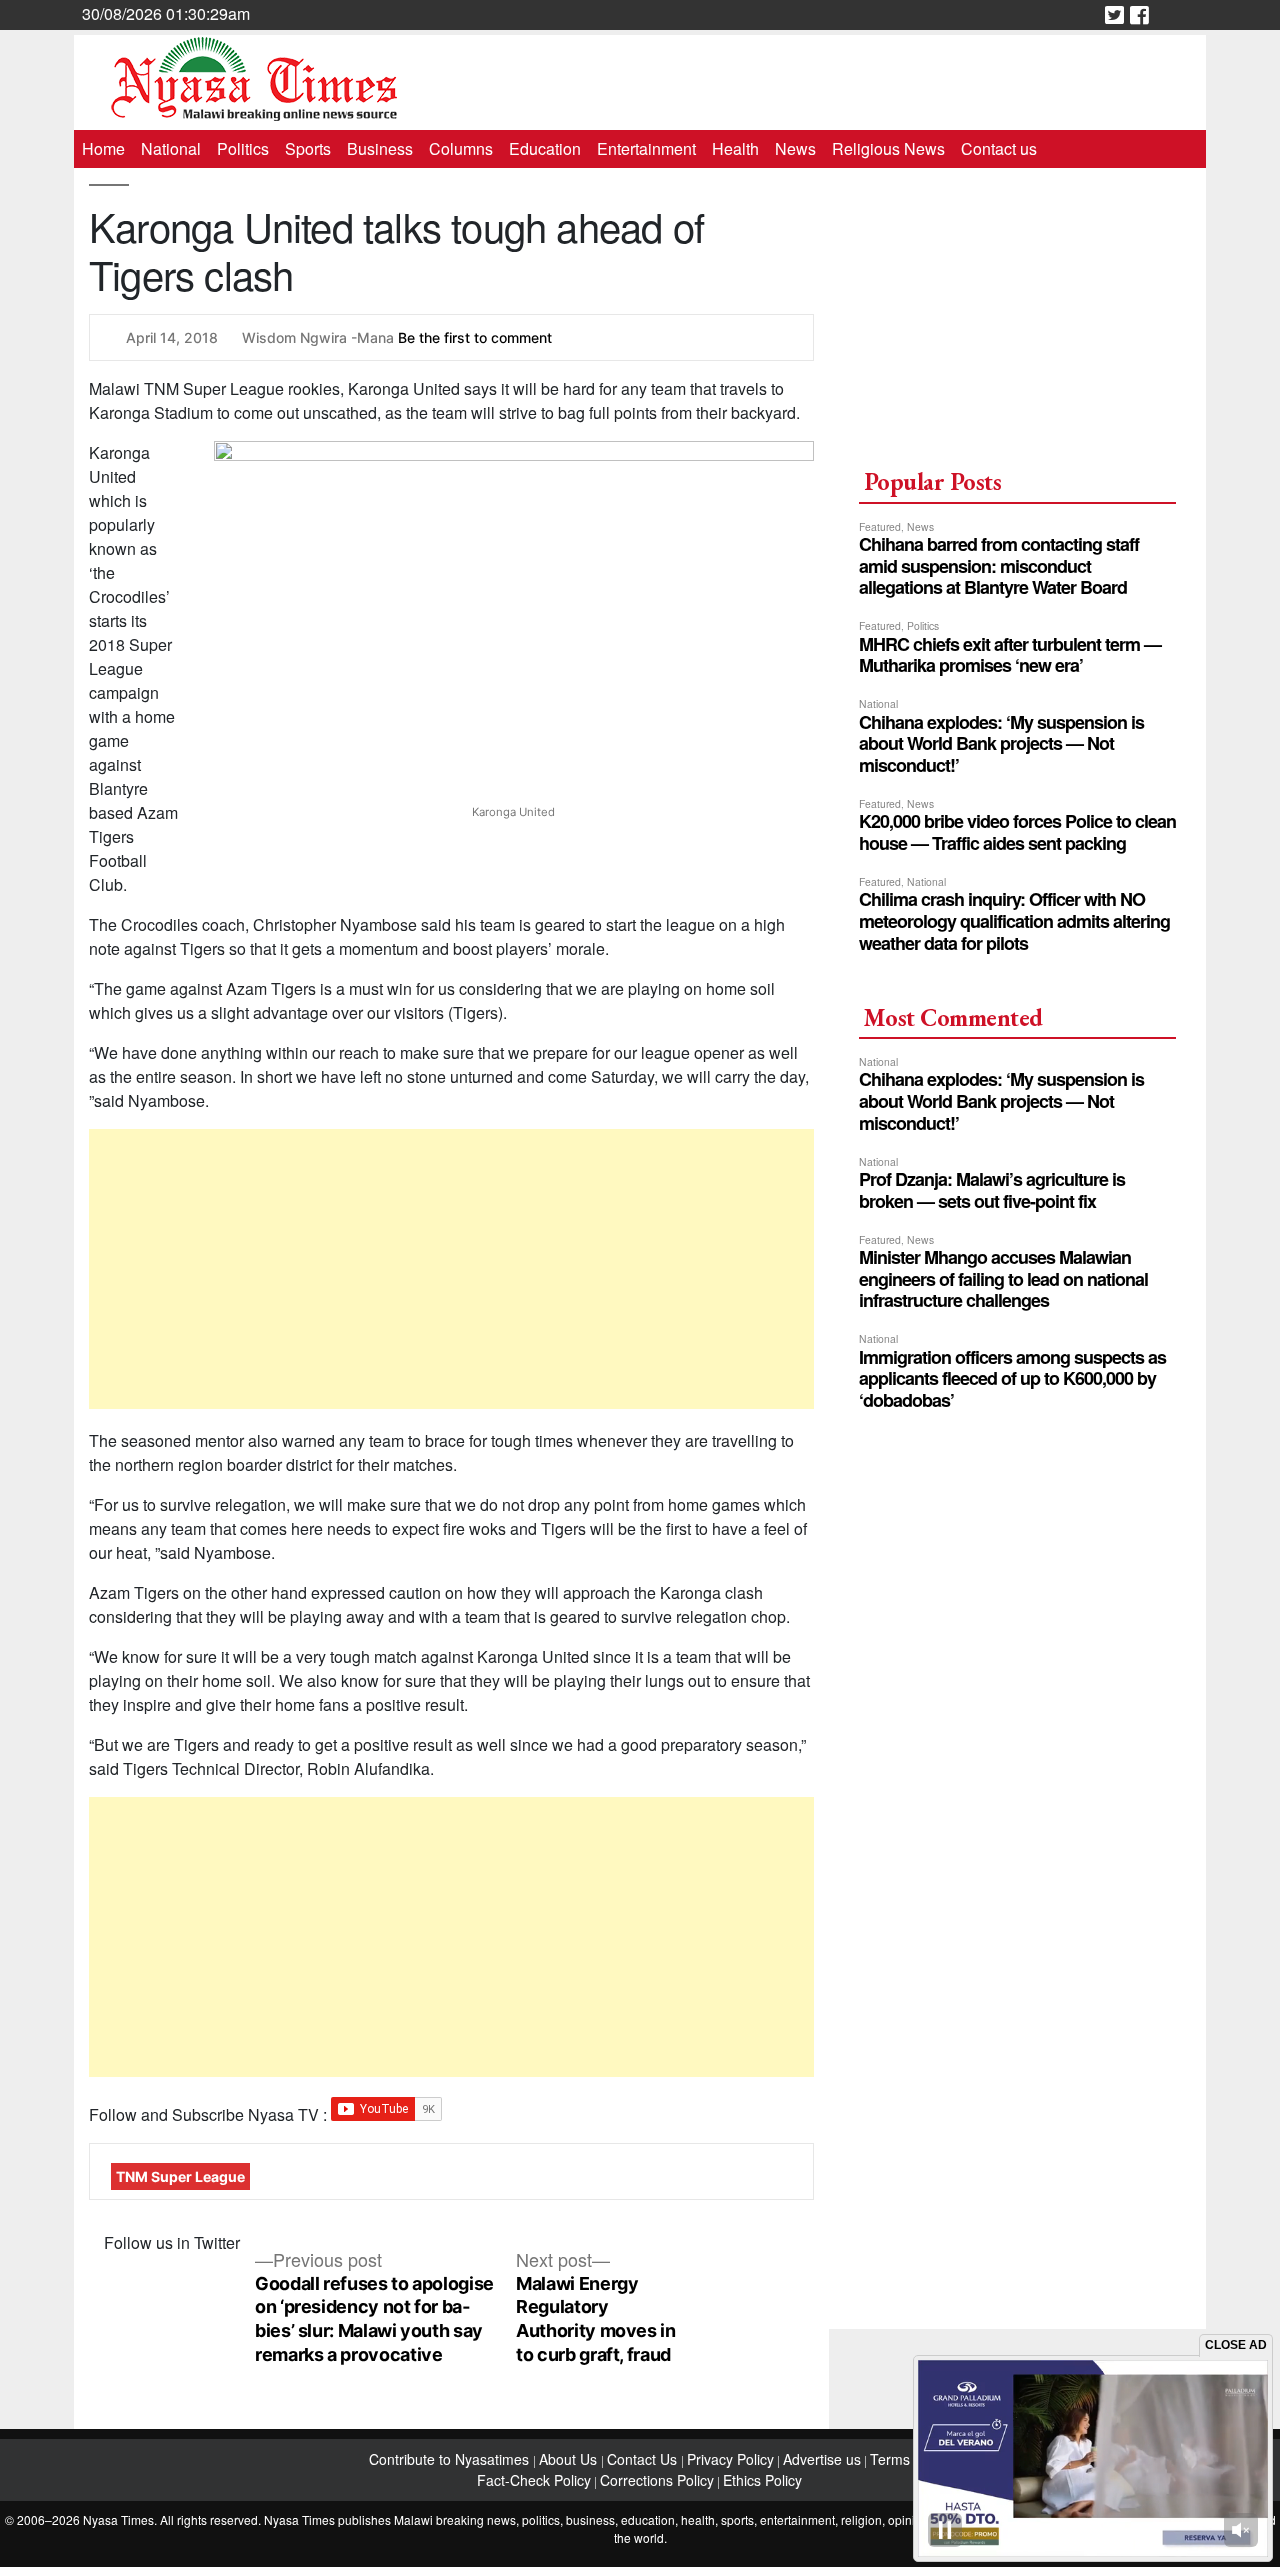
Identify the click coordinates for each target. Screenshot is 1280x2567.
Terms (890, 2459)
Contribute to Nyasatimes (451, 2459)
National (171, 148)
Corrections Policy (657, 2480)
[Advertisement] (451, 1269)
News (795, 148)
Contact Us (644, 2459)
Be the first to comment (475, 337)
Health (735, 148)
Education (545, 148)
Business (380, 148)
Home (103, 148)
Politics (243, 148)
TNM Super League (180, 2176)
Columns (461, 148)
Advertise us (822, 2459)
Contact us (999, 148)
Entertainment (646, 148)
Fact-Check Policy (534, 2480)
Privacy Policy (730, 2459)
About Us (570, 2459)
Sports (308, 148)
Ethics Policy (762, 2480)
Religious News (888, 148)
